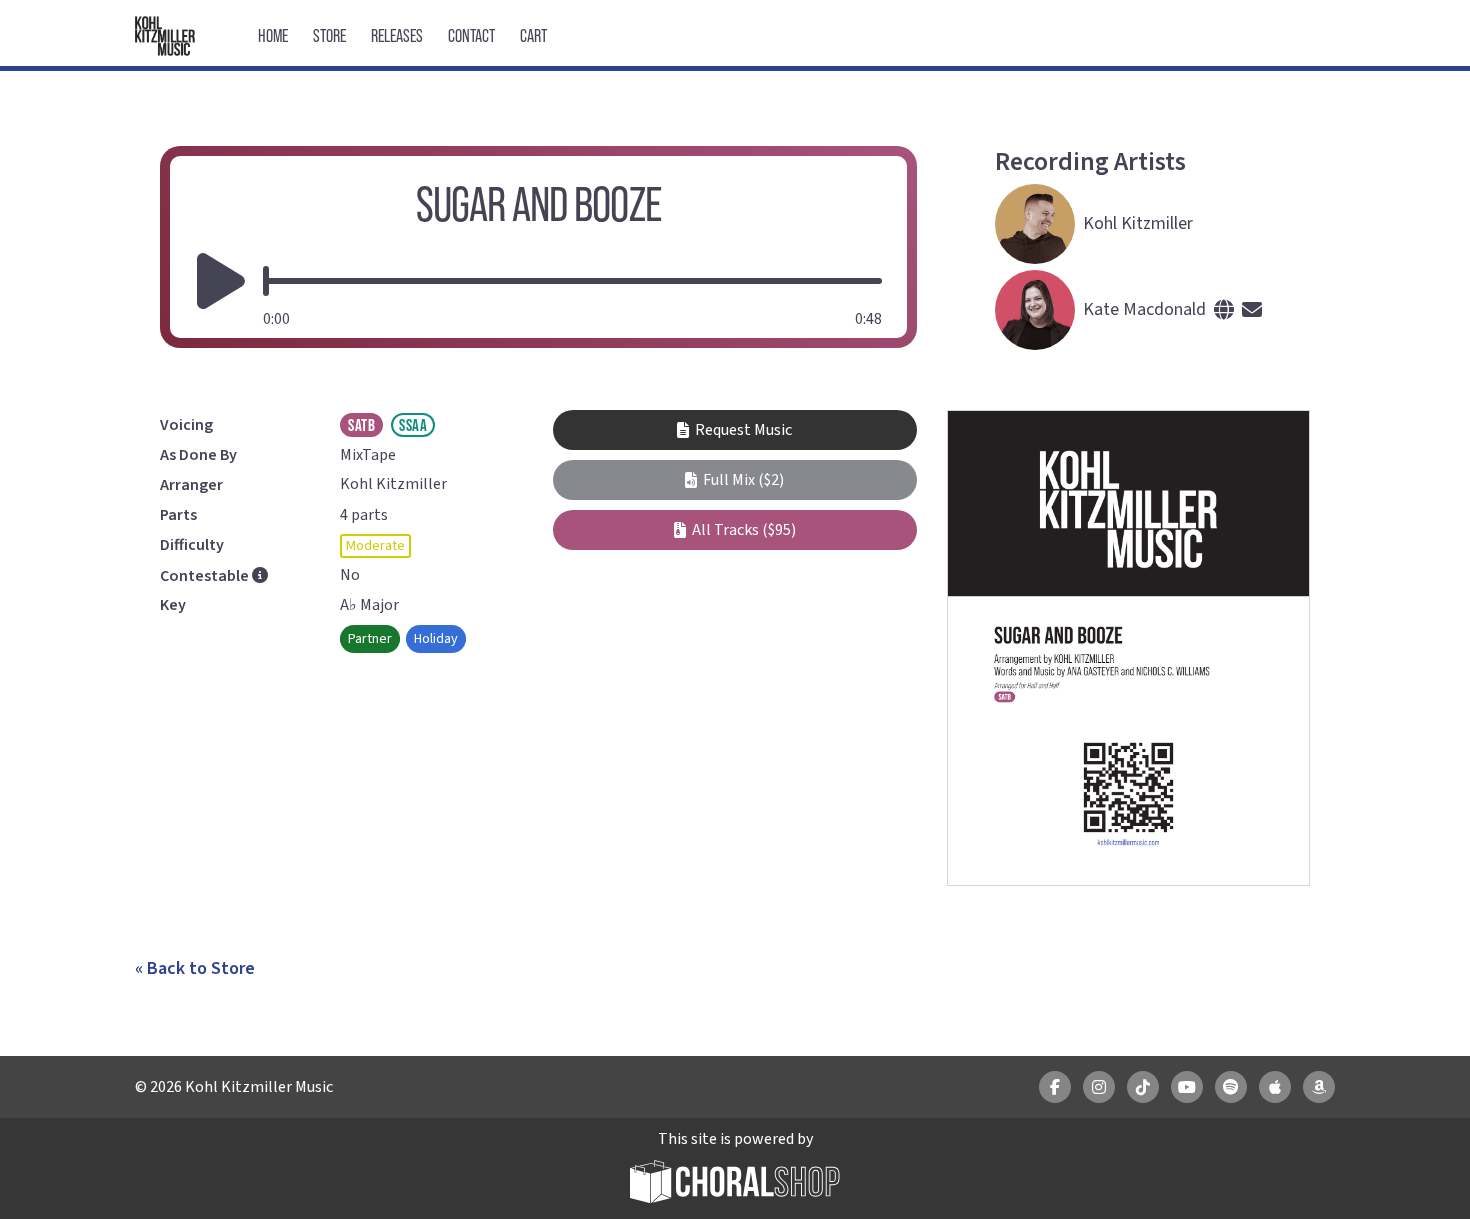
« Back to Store (195, 968)
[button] (734, 480)
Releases (397, 35)
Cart (533, 35)
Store (329, 35)
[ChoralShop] (735, 1184)
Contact (471, 35)
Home (273, 35)
